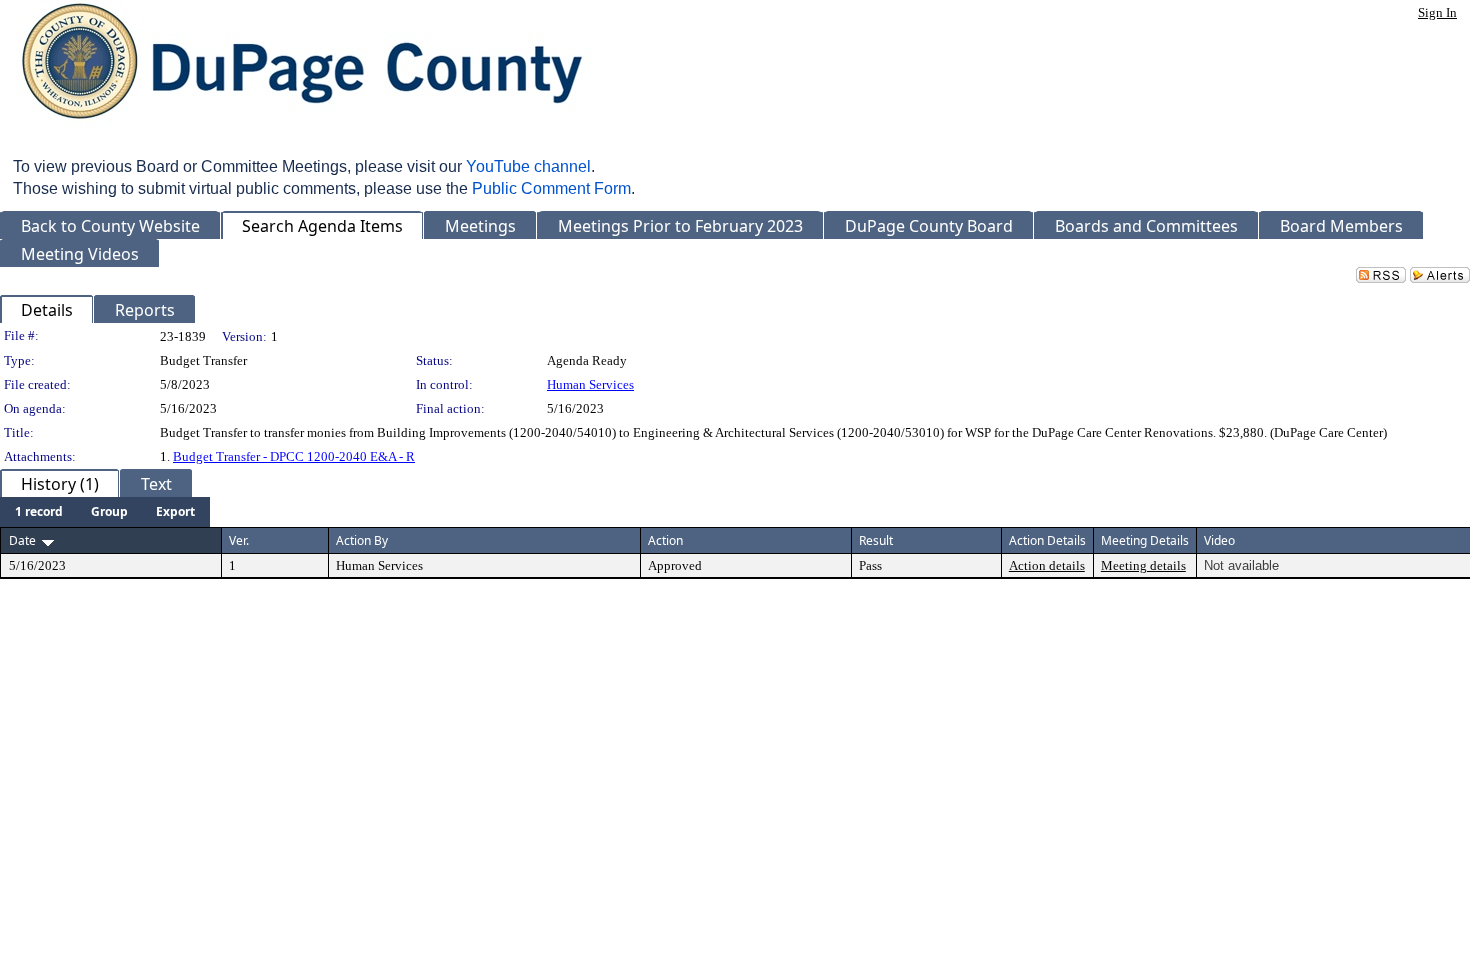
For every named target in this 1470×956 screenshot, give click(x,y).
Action (665, 540)
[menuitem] (39, 512)
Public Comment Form (551, 188)
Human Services (590, 384)
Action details (1047, 565)
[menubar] (105, 512)
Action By (362, 540)
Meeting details (1143, 565)
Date (22, 540)
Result (876, 540)
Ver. (239, 540)
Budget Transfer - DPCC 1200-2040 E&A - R (294, 456)
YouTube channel (528, 166)
